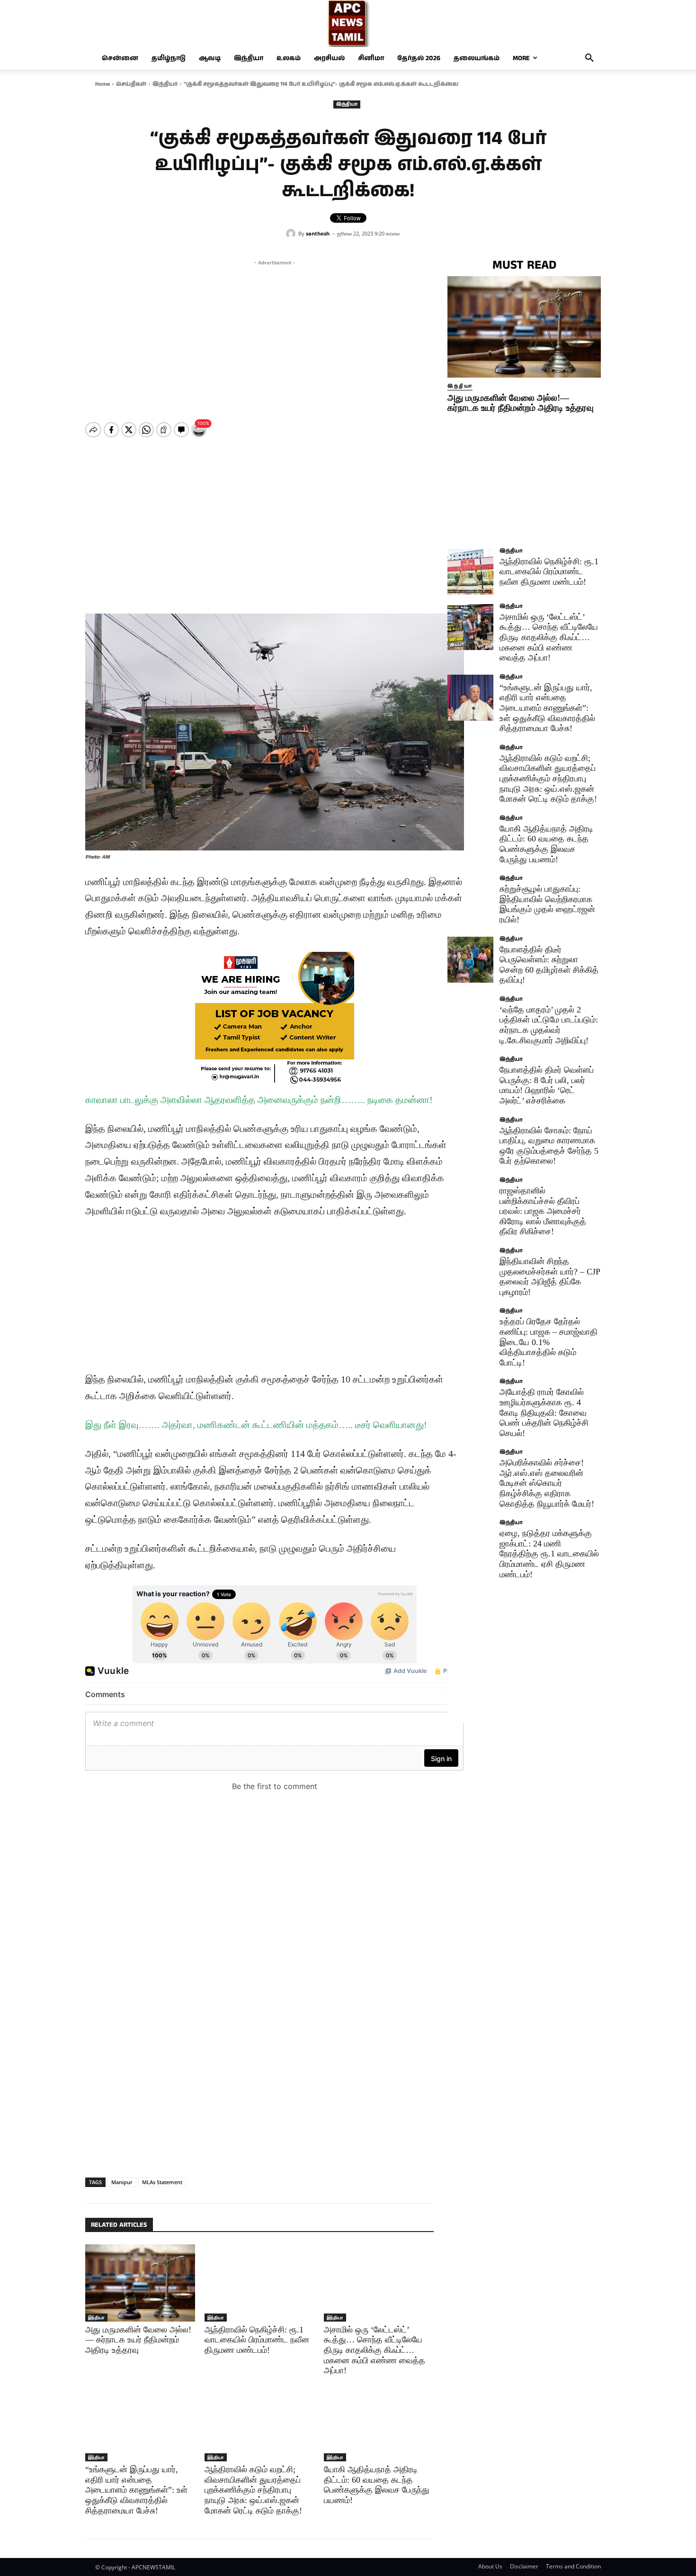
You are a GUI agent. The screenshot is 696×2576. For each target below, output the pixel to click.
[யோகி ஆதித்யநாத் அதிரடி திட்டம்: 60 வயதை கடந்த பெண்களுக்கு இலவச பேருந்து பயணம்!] (379, 2423)
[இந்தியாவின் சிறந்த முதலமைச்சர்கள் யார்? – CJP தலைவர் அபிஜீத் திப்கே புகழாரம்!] (470, 1271)
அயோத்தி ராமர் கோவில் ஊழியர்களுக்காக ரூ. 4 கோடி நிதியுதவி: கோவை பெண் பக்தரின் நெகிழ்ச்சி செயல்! (544, 1412)
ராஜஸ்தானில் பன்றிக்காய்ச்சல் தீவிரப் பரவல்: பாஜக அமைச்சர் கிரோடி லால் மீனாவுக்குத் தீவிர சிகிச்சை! (543, 1211)
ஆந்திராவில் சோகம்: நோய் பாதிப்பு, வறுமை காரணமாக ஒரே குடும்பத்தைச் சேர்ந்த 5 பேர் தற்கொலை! (549, 1146)
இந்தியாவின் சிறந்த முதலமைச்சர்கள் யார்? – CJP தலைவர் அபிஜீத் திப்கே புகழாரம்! (550, 1277)
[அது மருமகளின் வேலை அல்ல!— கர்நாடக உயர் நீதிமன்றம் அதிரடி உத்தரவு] (140, 2283)
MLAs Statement (162, 2182)
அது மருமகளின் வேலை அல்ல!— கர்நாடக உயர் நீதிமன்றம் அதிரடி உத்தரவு (138, 2340)
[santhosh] (292, 234)
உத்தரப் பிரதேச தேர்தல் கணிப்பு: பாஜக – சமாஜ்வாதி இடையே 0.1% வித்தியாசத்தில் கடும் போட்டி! (549, 1342)
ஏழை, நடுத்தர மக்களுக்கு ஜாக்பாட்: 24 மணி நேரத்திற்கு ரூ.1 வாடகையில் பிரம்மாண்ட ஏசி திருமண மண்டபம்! (549, 1554)
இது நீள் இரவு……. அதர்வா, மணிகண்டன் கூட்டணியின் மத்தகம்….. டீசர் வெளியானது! (256, 1425)
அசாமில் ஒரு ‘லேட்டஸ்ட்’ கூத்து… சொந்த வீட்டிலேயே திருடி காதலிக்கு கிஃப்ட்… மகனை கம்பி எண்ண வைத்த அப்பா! (375, 2350)
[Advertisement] (275, 334)
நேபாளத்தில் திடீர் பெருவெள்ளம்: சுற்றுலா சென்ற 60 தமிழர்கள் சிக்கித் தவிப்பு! (549, 965)
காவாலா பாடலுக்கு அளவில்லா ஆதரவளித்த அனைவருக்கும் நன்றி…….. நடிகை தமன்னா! (259, 1100)
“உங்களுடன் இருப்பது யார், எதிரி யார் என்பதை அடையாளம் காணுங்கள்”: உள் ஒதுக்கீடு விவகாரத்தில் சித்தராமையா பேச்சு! (136, 2490)
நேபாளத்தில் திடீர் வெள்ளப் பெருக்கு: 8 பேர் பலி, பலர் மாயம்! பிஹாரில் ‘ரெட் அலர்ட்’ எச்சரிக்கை (547, 1085)
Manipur (122, 2182)
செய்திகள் (131, 84)
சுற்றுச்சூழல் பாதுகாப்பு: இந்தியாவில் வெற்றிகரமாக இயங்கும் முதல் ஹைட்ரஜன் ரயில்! (547, 904)
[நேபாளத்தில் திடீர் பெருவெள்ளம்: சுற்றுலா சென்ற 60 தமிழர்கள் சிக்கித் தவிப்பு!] (470, 960)
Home (103, 84)
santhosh (318, 233)
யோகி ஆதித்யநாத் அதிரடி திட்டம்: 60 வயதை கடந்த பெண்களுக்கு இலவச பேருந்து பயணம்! (377, 2485)
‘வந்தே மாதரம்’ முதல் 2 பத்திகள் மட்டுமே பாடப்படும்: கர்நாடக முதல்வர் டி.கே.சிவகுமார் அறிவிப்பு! (549, 1025)
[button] (589, 58)
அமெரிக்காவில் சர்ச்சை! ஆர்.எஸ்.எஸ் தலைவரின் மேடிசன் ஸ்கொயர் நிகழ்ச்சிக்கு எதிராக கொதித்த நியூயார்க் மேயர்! (547, 1483)
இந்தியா (165, 84)
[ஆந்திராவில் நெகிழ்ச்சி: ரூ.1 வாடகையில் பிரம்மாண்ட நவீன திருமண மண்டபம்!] (259, 2283)
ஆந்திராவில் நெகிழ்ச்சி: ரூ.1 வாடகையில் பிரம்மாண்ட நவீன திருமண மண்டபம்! (257, 2340)
